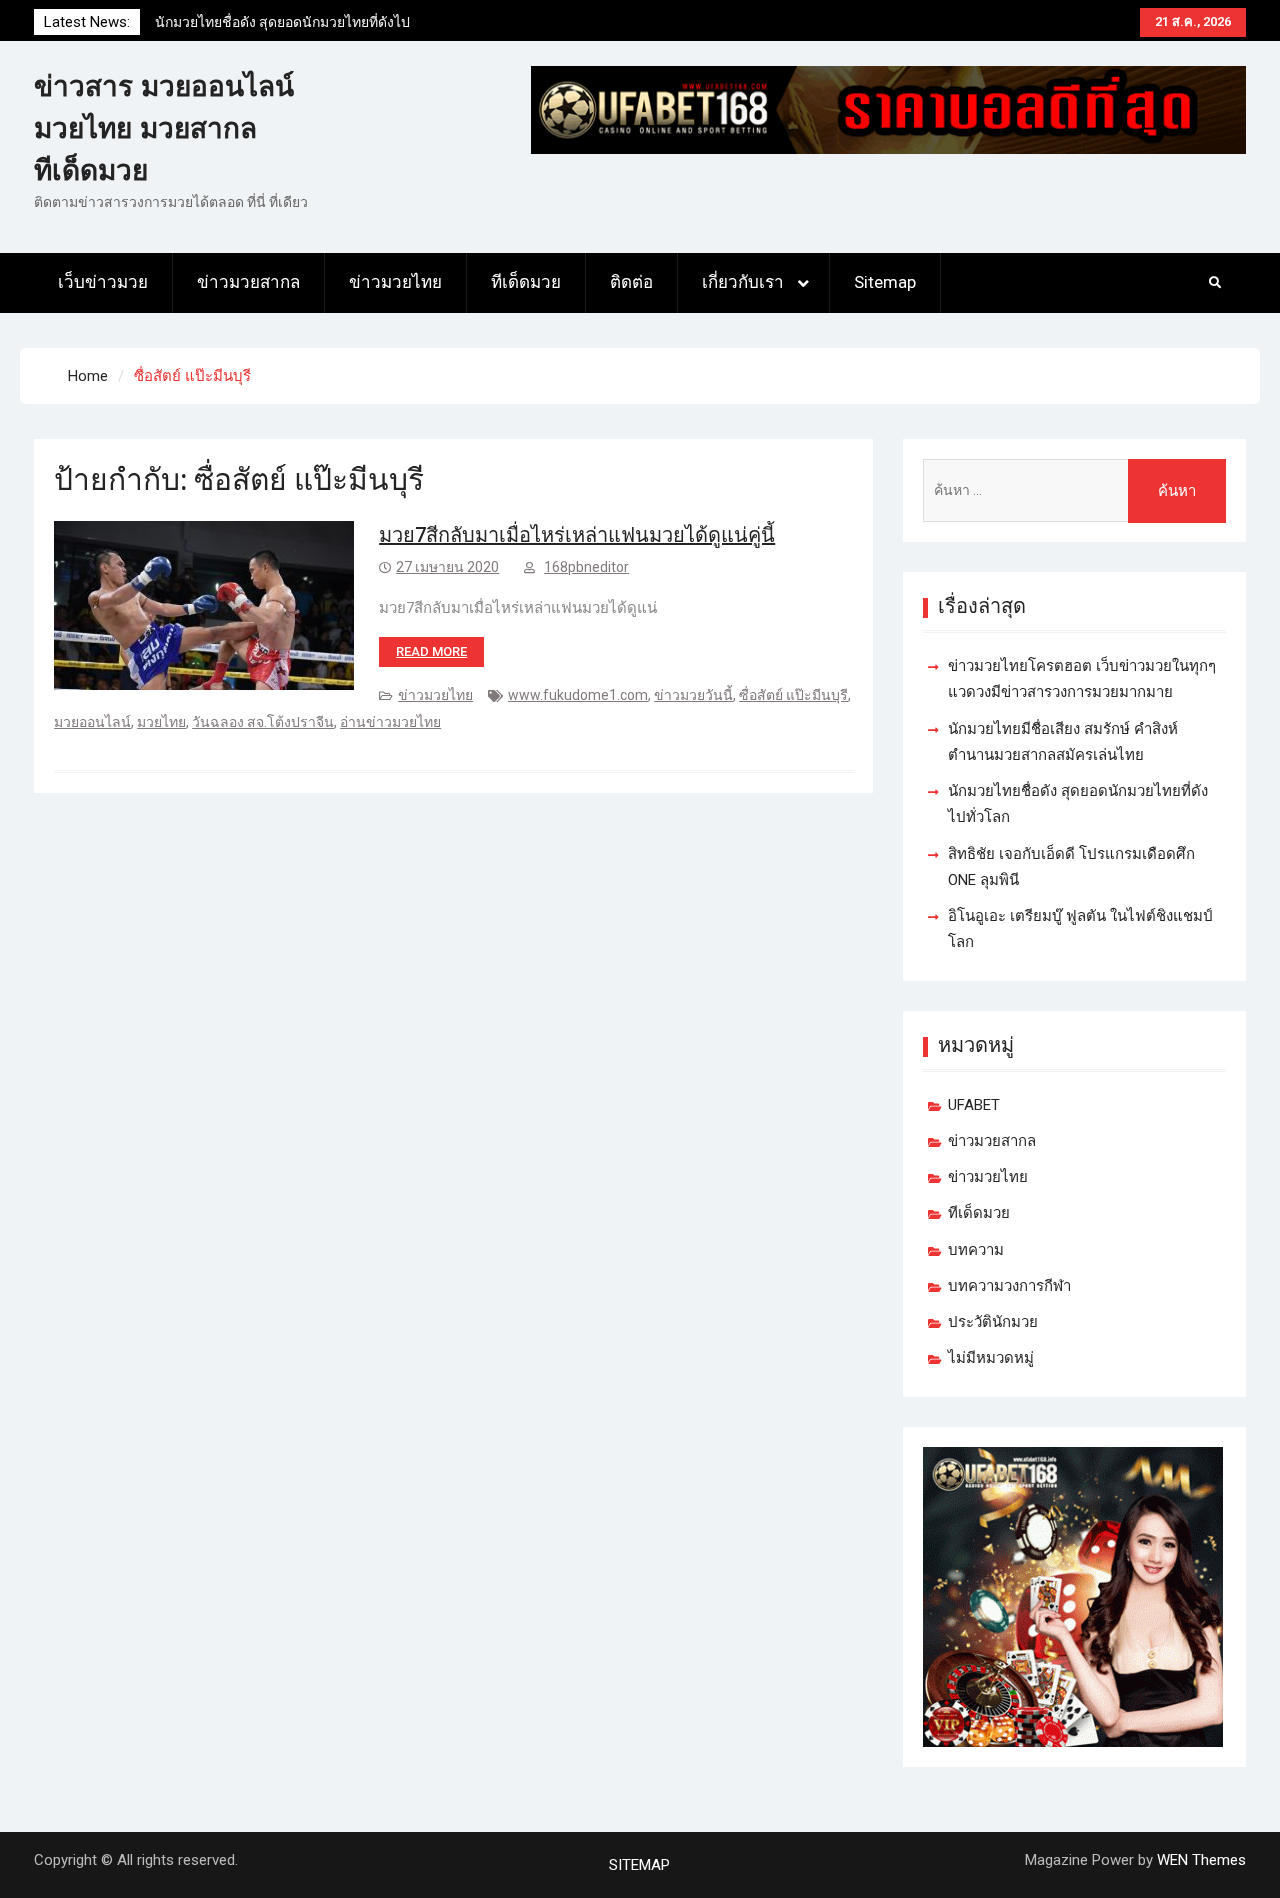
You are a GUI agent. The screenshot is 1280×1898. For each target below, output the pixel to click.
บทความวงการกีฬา (1009, 1286)
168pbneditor (586, 567)
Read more (431, 651)
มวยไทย (161, 722)
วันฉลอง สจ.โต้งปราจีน (263, 722)
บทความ (976, 1250)
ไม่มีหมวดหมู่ (991, 1358)
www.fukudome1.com (578, 695)
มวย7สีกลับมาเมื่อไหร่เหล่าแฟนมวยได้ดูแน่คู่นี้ (577, 535)
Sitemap (885, 282)
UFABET (974, 1105)
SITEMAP (639, 1865)
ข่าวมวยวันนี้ (693, 695)
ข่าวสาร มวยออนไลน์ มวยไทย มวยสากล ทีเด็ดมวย (164, 128)
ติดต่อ (631, 282)
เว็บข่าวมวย (103, 282)
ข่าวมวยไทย (395, 282)
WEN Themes (1201, 1860)
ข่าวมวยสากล (248, 282)
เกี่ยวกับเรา (743, 282)
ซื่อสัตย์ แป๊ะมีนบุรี (793, 695)
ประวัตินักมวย (993, 1322)
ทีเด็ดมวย (526, 282)
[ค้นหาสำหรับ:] (1074, 490)
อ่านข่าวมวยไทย (390, 722)
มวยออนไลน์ (92, 722)
